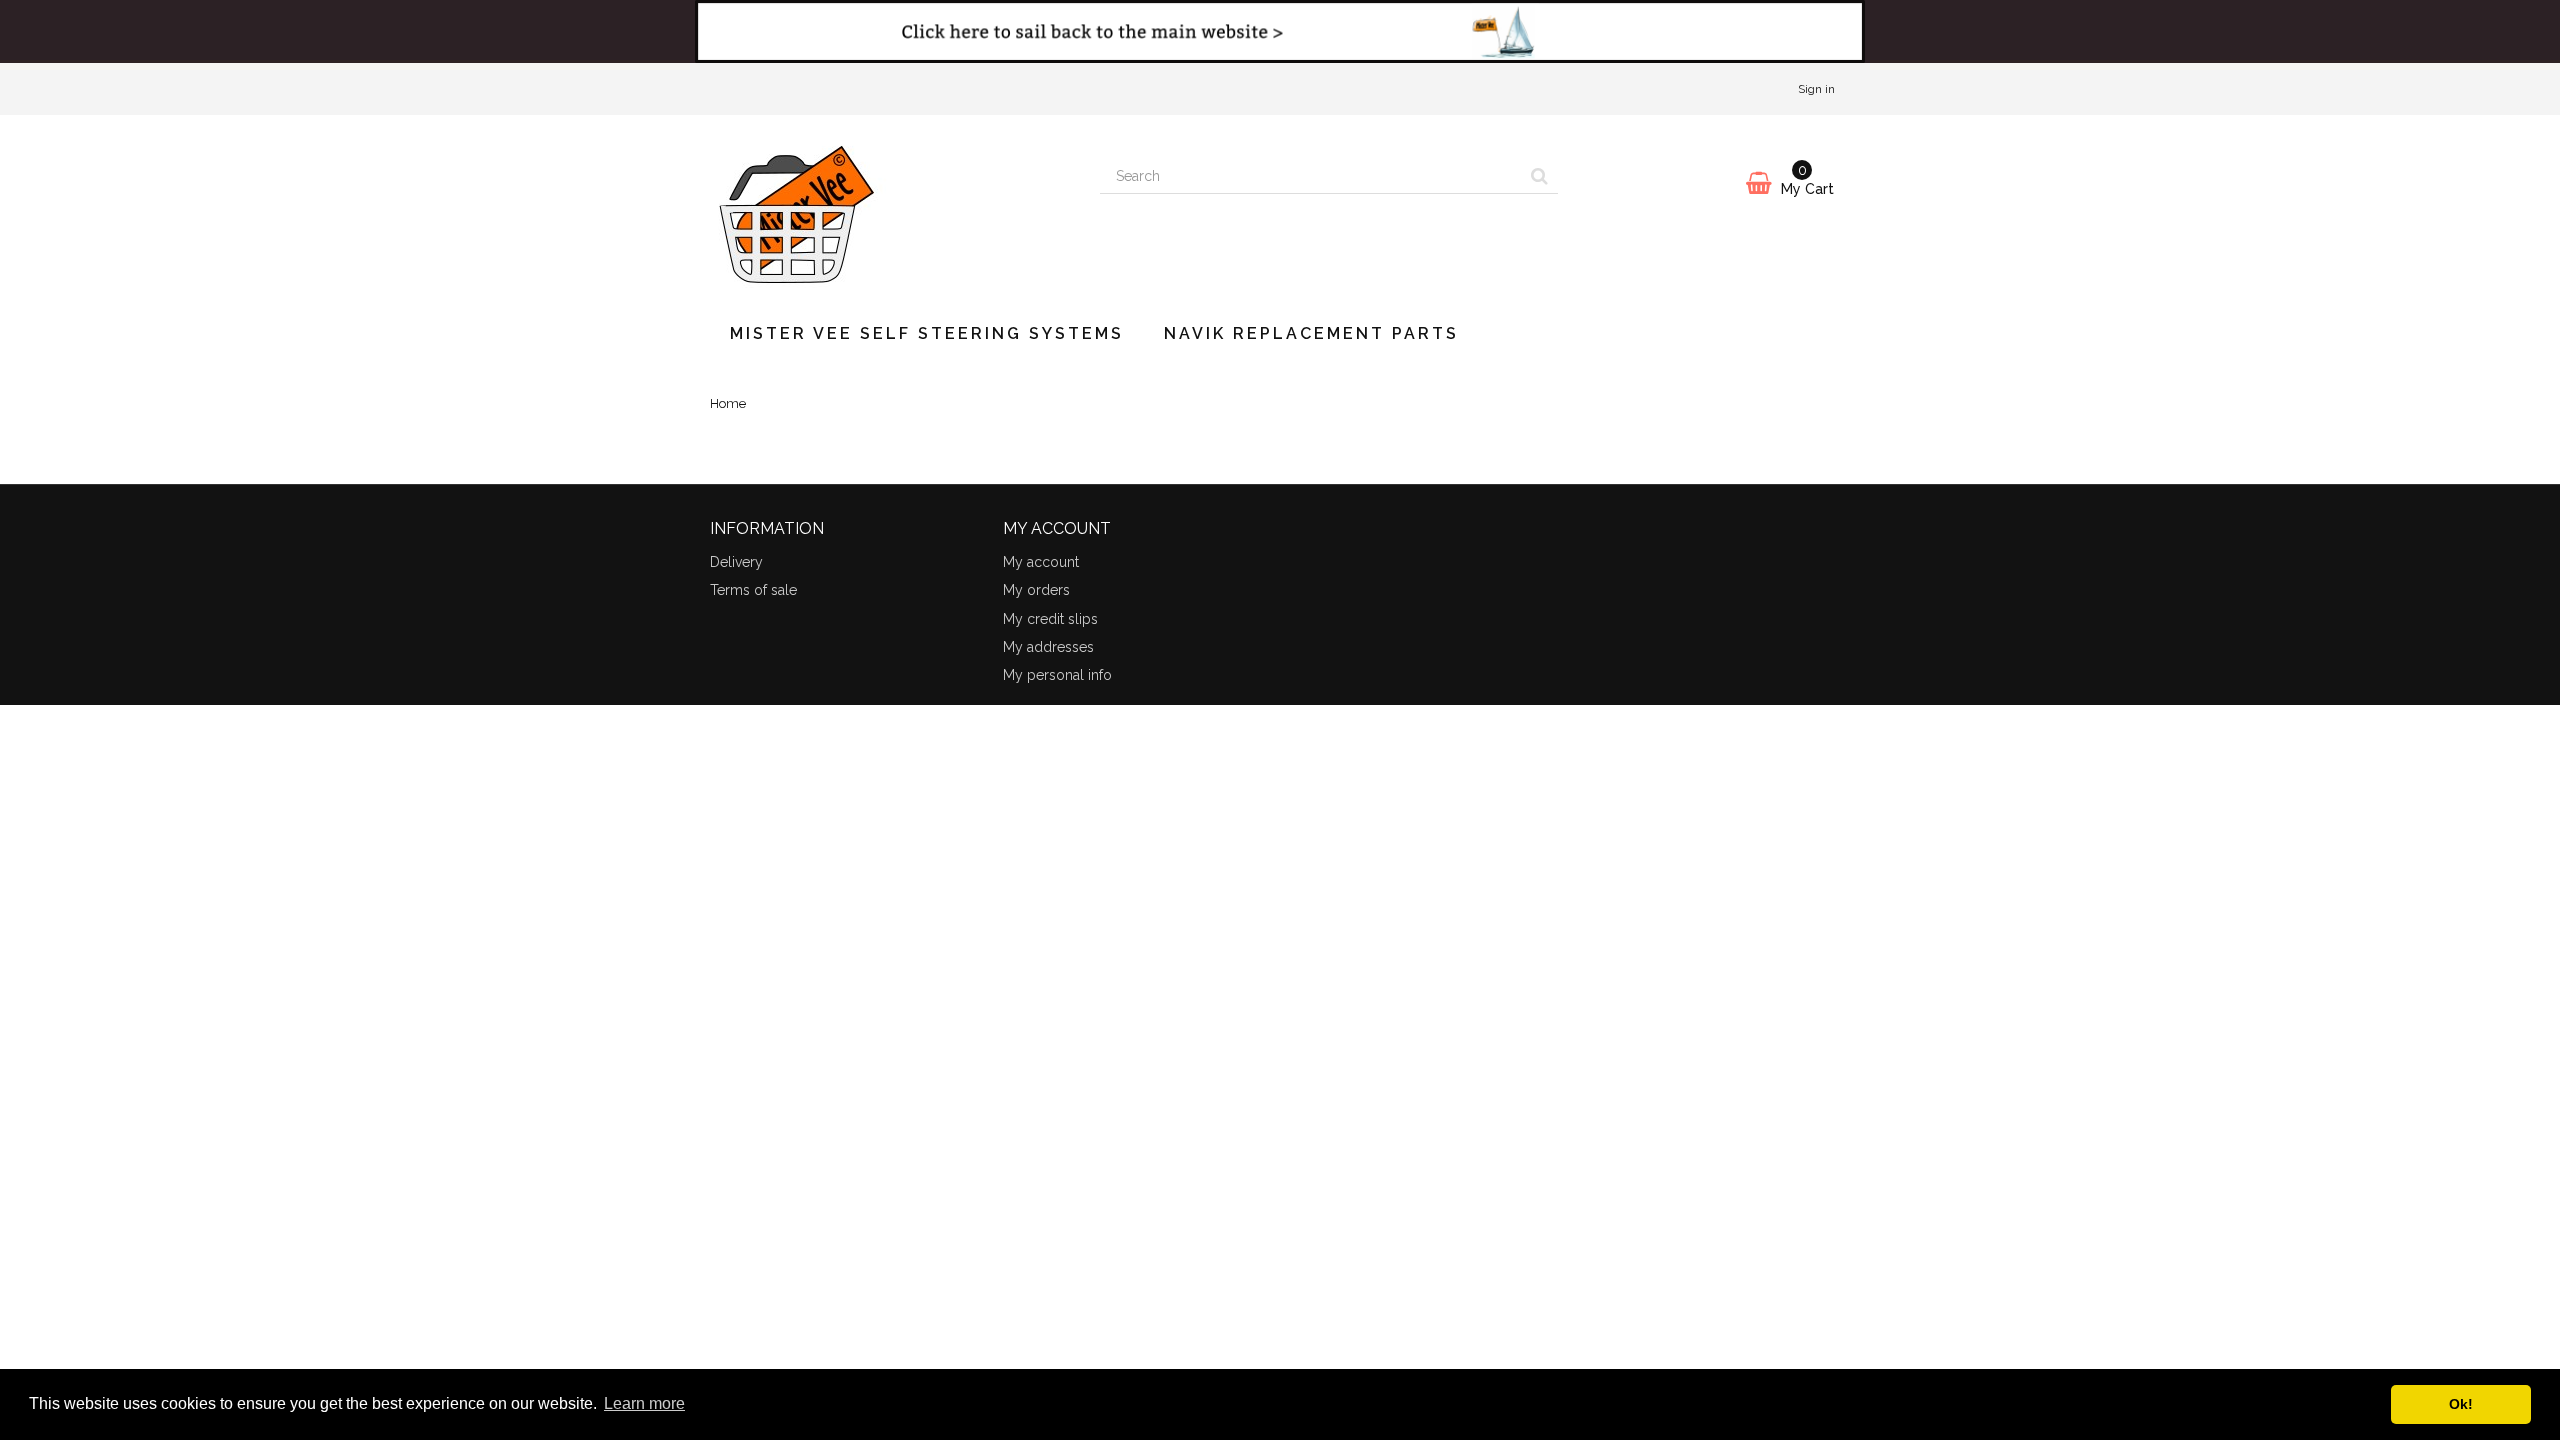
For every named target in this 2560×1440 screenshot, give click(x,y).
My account (1041, 562)
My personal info (1057, 675)
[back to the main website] (1280, 31)
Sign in (1816, 89)
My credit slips (1050, 619)
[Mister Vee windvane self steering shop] (890, 209)
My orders (1036, 590)
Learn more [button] (644, 1403)
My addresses (1048, 647)
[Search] (1539, 177)
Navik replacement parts (1311, 333)
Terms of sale (753, 590)
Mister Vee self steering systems (927, 333)
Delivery (736, 562)
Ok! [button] (2461, 1404)
